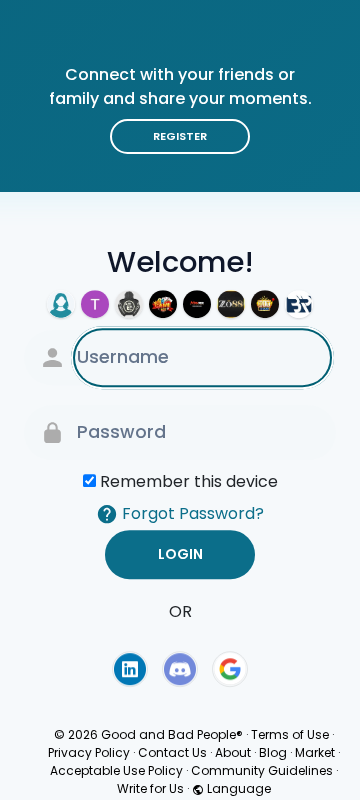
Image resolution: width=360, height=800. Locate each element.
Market (315, 752)
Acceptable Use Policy (116, 770)
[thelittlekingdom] (61, 304)
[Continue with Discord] (180, 669)
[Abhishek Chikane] (299, 304)
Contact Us (172, 752)
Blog (273, 752)
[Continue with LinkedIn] (130, 669)
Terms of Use (290, 734)
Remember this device (189, 481)
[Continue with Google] (230, 669)
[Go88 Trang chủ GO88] (95, 304)
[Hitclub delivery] (265, 304)
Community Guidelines (262, 770)
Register (180, 136)
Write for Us (150, 788)
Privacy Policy (89, 752)
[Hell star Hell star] (129, 304)
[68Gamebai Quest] (163, 304)
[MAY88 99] (197, 304)
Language (237, 788)
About (233, 752)
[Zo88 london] (231, 304)
